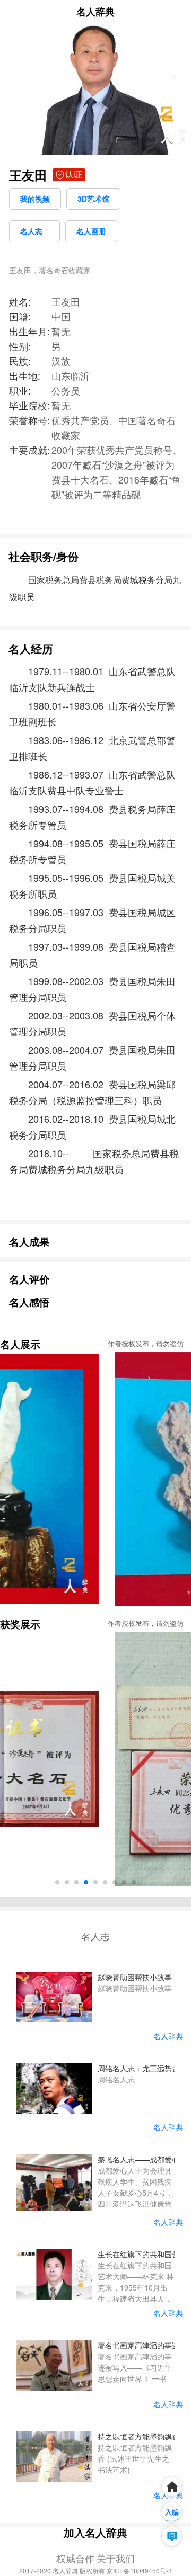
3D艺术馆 (93, 199)
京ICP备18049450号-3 (139, 2570)
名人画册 (91, 231)
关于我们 (116, 2558)
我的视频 (35, 199)
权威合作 (75, 2558)
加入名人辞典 (95, 2532)
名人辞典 (95, 12)
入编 (172, 2512)
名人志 (34, 231)
